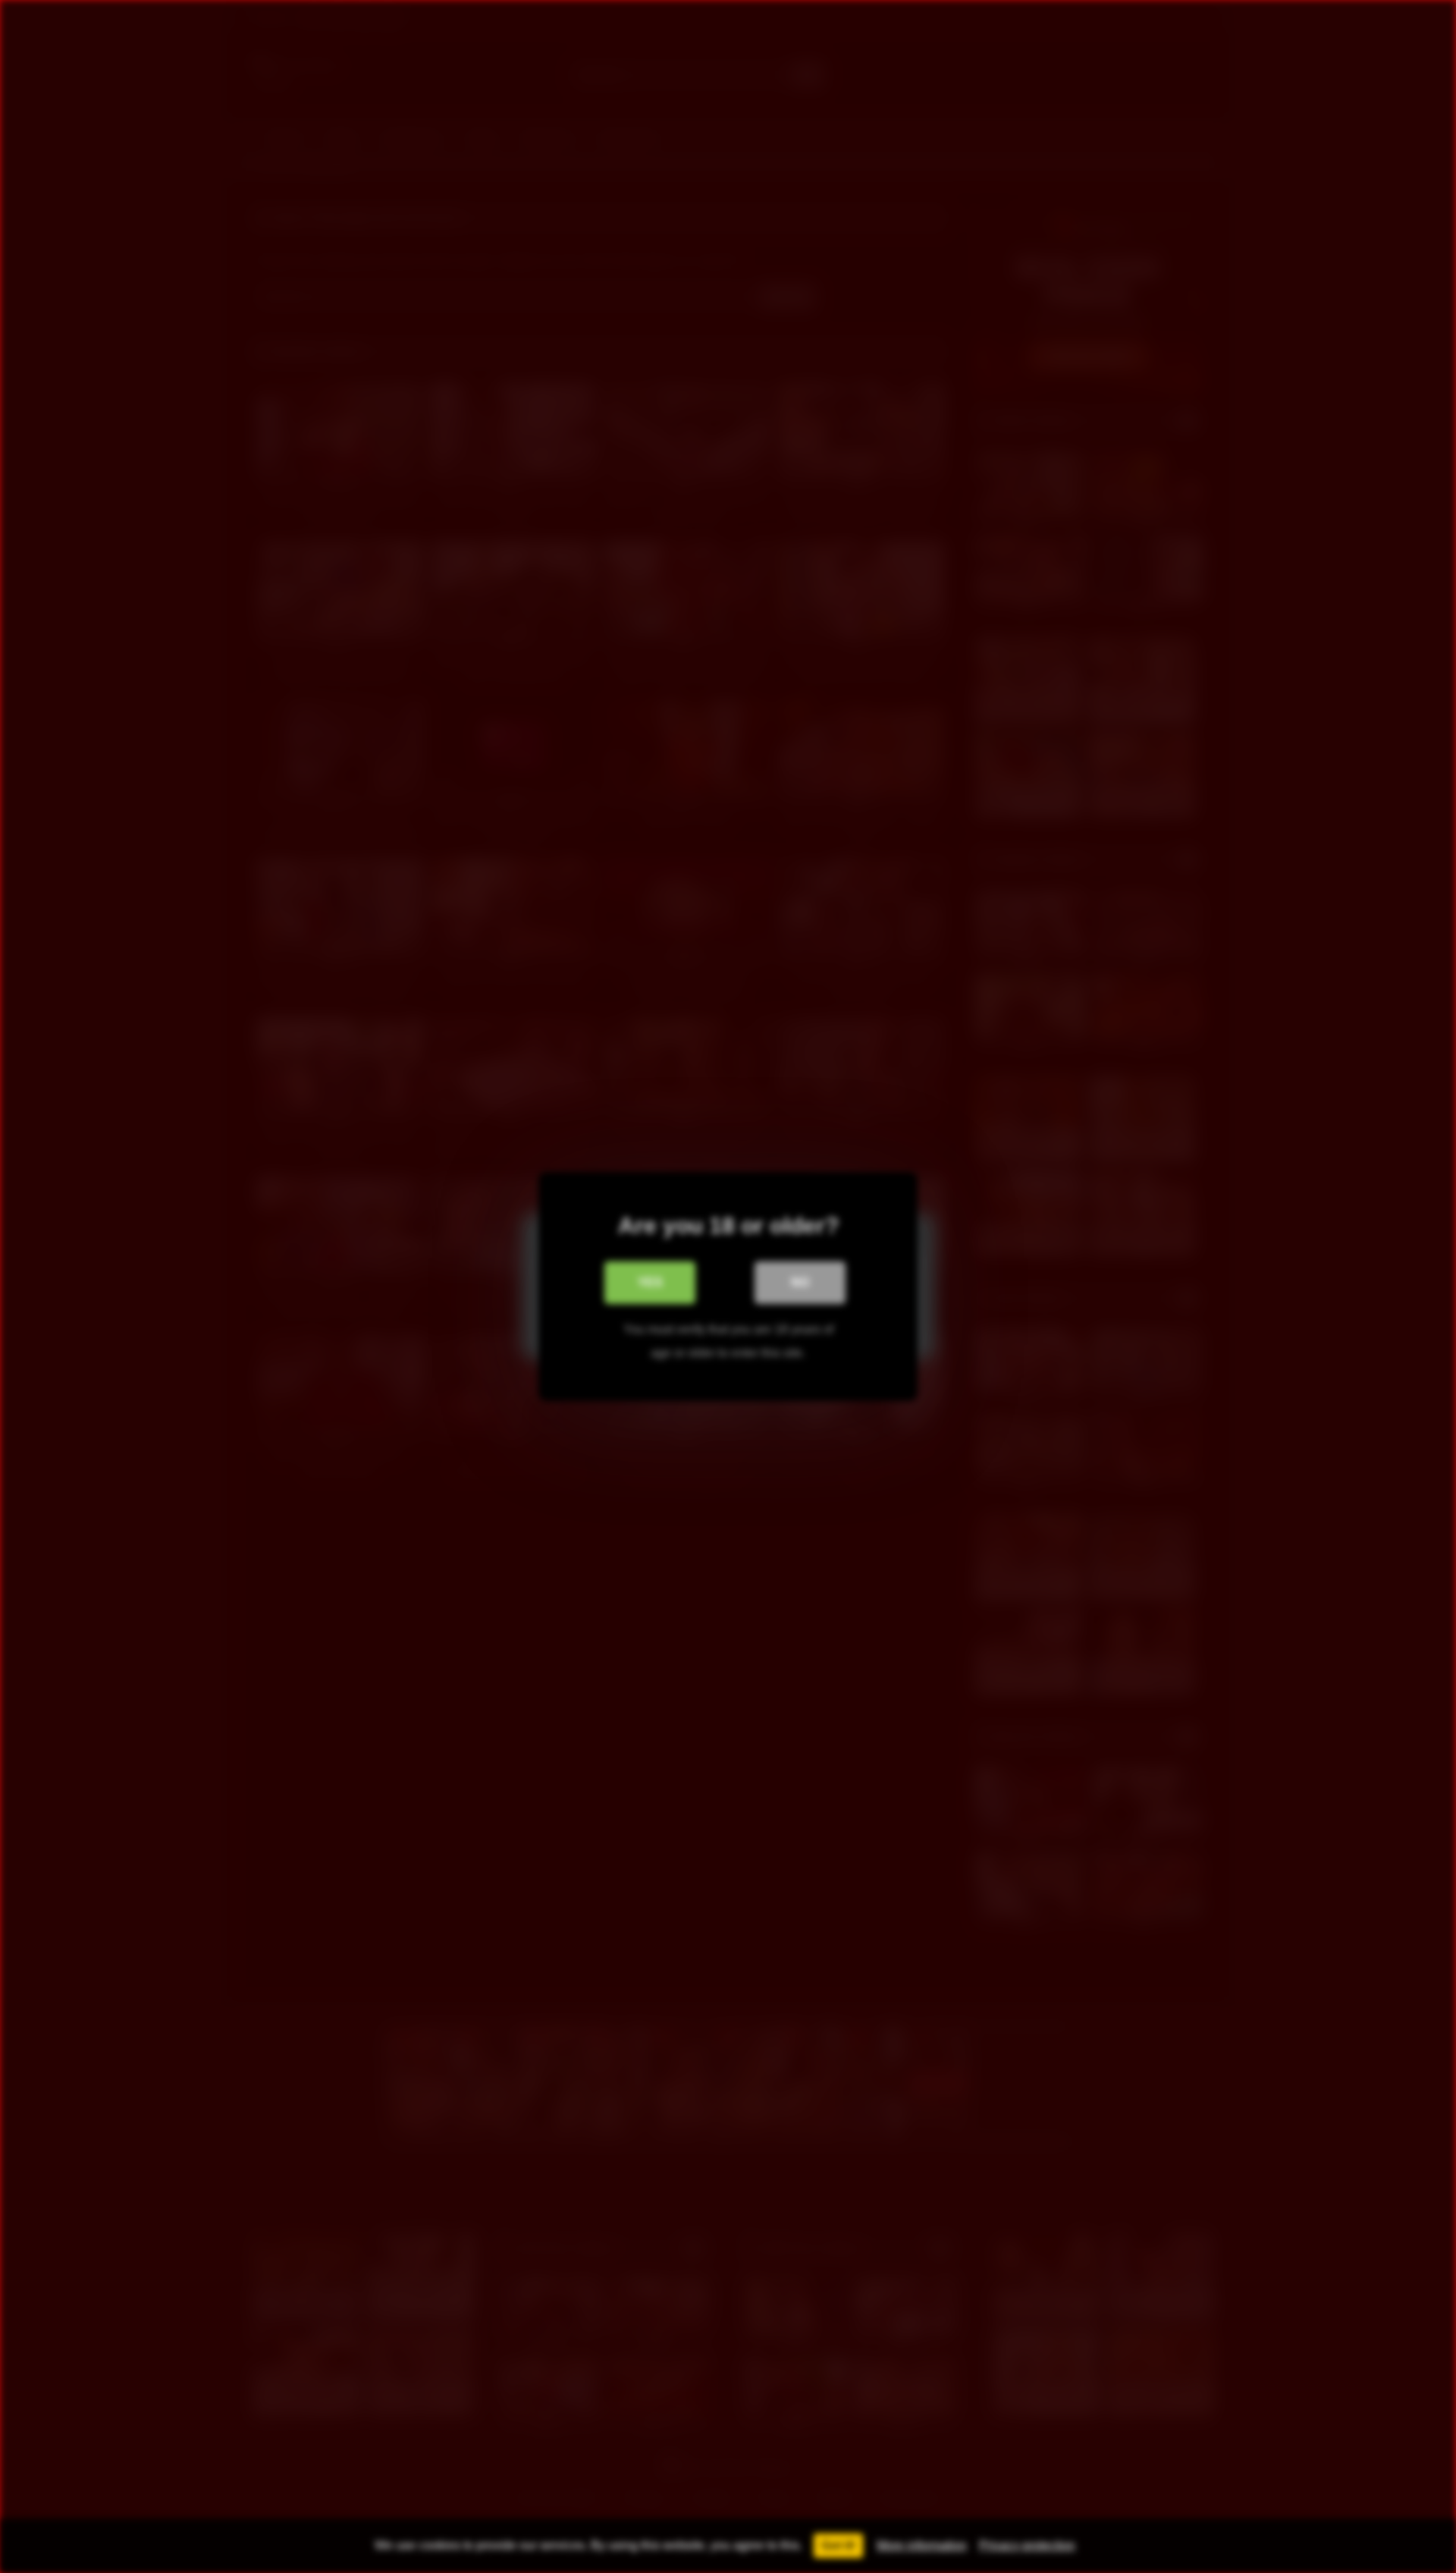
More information (922, 2545)
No (800, 1282)
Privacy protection (1027, 2545)
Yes (650, 1282)
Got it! (838, 2545)
